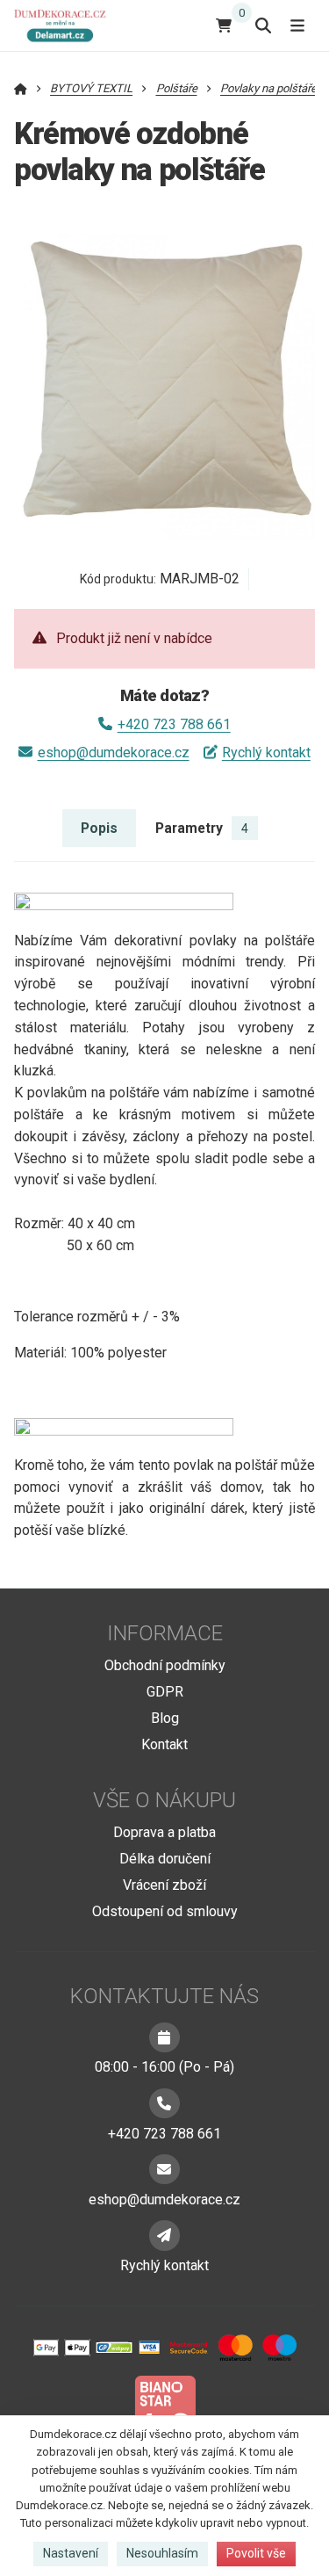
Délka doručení (165, 1859)
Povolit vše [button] (256, 2553)
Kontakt (164, 1744)
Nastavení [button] (71, 2553)
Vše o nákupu (164, 1800)
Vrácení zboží (164, 1885)
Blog (165, 1718)
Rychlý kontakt (266, 753)
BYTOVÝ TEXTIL (91, 88)
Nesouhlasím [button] (162, 2553)
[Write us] (164, 2235)
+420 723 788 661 (174, 724)
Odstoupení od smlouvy (165, 1911)
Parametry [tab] (202, 828)
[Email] (164, 2169)
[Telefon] (164, 2103)
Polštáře (177, 88)
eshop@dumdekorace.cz (113, 753)
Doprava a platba (164, 1832)
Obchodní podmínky (165, 1665)
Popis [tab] (99, 828)
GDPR (165, 1692)
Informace (165, 1633)
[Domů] (64, 25)
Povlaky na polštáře (268, 88)
